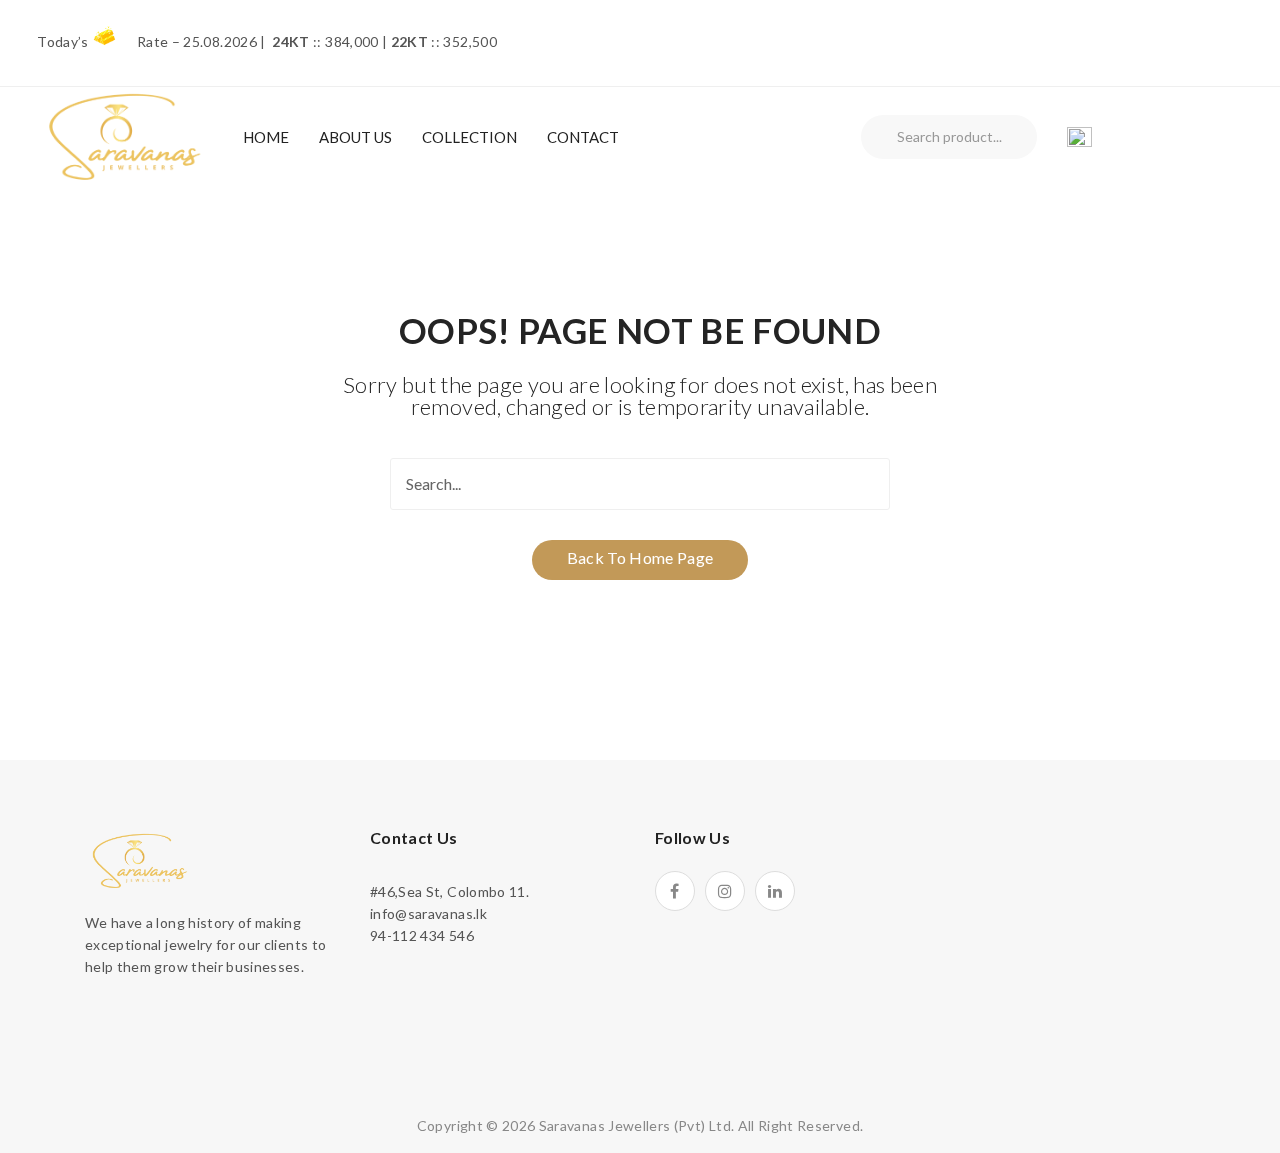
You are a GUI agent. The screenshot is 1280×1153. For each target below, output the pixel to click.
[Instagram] (725, 891)
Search (879, 137)
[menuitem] (266, 137)
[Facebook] (675, 891)
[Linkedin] (775, 891)
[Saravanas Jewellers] (125, 135)
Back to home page (640, 557)
